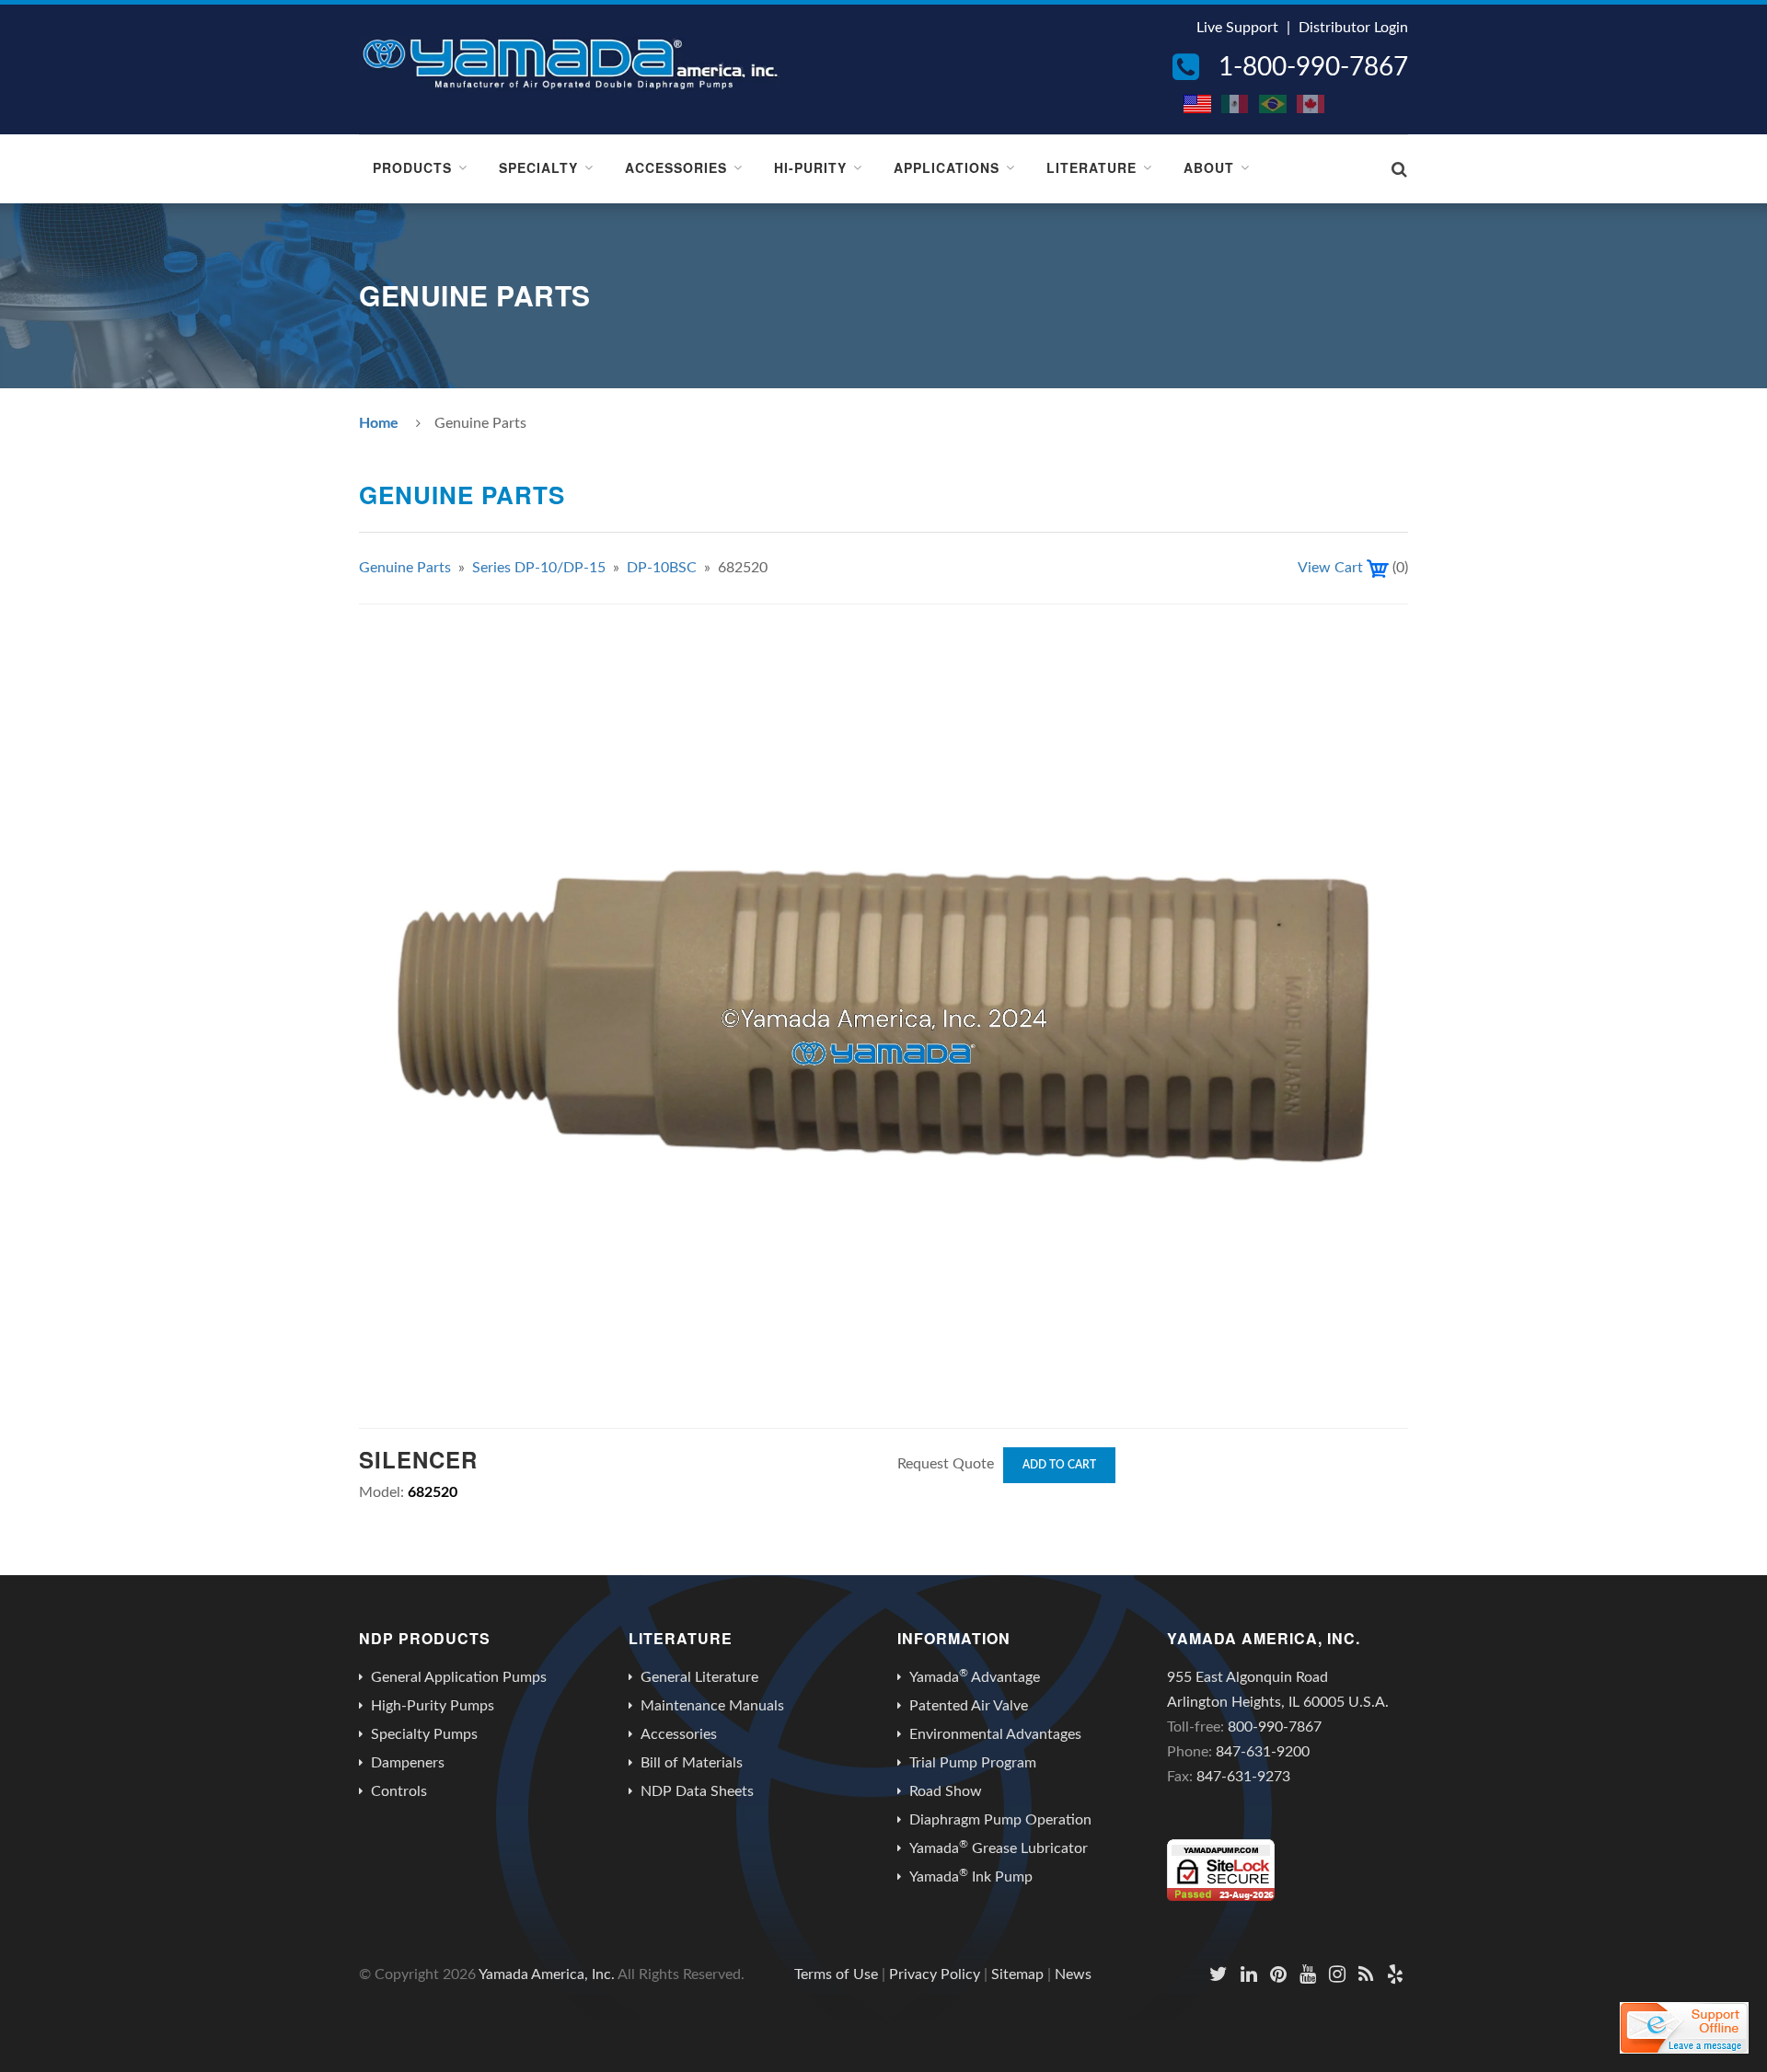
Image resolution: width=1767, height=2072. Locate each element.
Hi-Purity (810, 167)
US (1198, 104)
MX (1236, 104)
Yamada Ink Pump (971, 1876)
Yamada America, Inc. (547, 1974)
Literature (1091, 167)
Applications (947, 167)
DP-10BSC (662, 568)
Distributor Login (1353, 28)
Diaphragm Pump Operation (1000, 1820)
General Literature (699, 1677)
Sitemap (1017, 1974)
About (1209, 167)
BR (1274, 104)
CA (1311, 104)
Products (412, 167)
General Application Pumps (459, 1677)
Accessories (676, 167)
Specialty (538, 167)
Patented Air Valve (969, 1706)
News (1073, 1974)
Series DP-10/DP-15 (539, 568)
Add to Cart (1059, 1465)
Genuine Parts (405, 568)
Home (379, 423)
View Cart (1330, 568)
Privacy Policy (935, 1974)
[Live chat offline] (1684, 2028)
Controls (399, 1791)
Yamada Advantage (975, 1676)
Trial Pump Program (973, 1763)
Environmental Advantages (995, 1734)
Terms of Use (836, 1974)
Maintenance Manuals (712, 1706)
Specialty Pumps (424, 1734)
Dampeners (408, 1763)
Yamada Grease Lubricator (999, 1848)
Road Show (946, 1791)
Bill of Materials (692, 1763)
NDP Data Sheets (697, 1791)
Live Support (1237, 28)
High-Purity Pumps (433, 1706)
